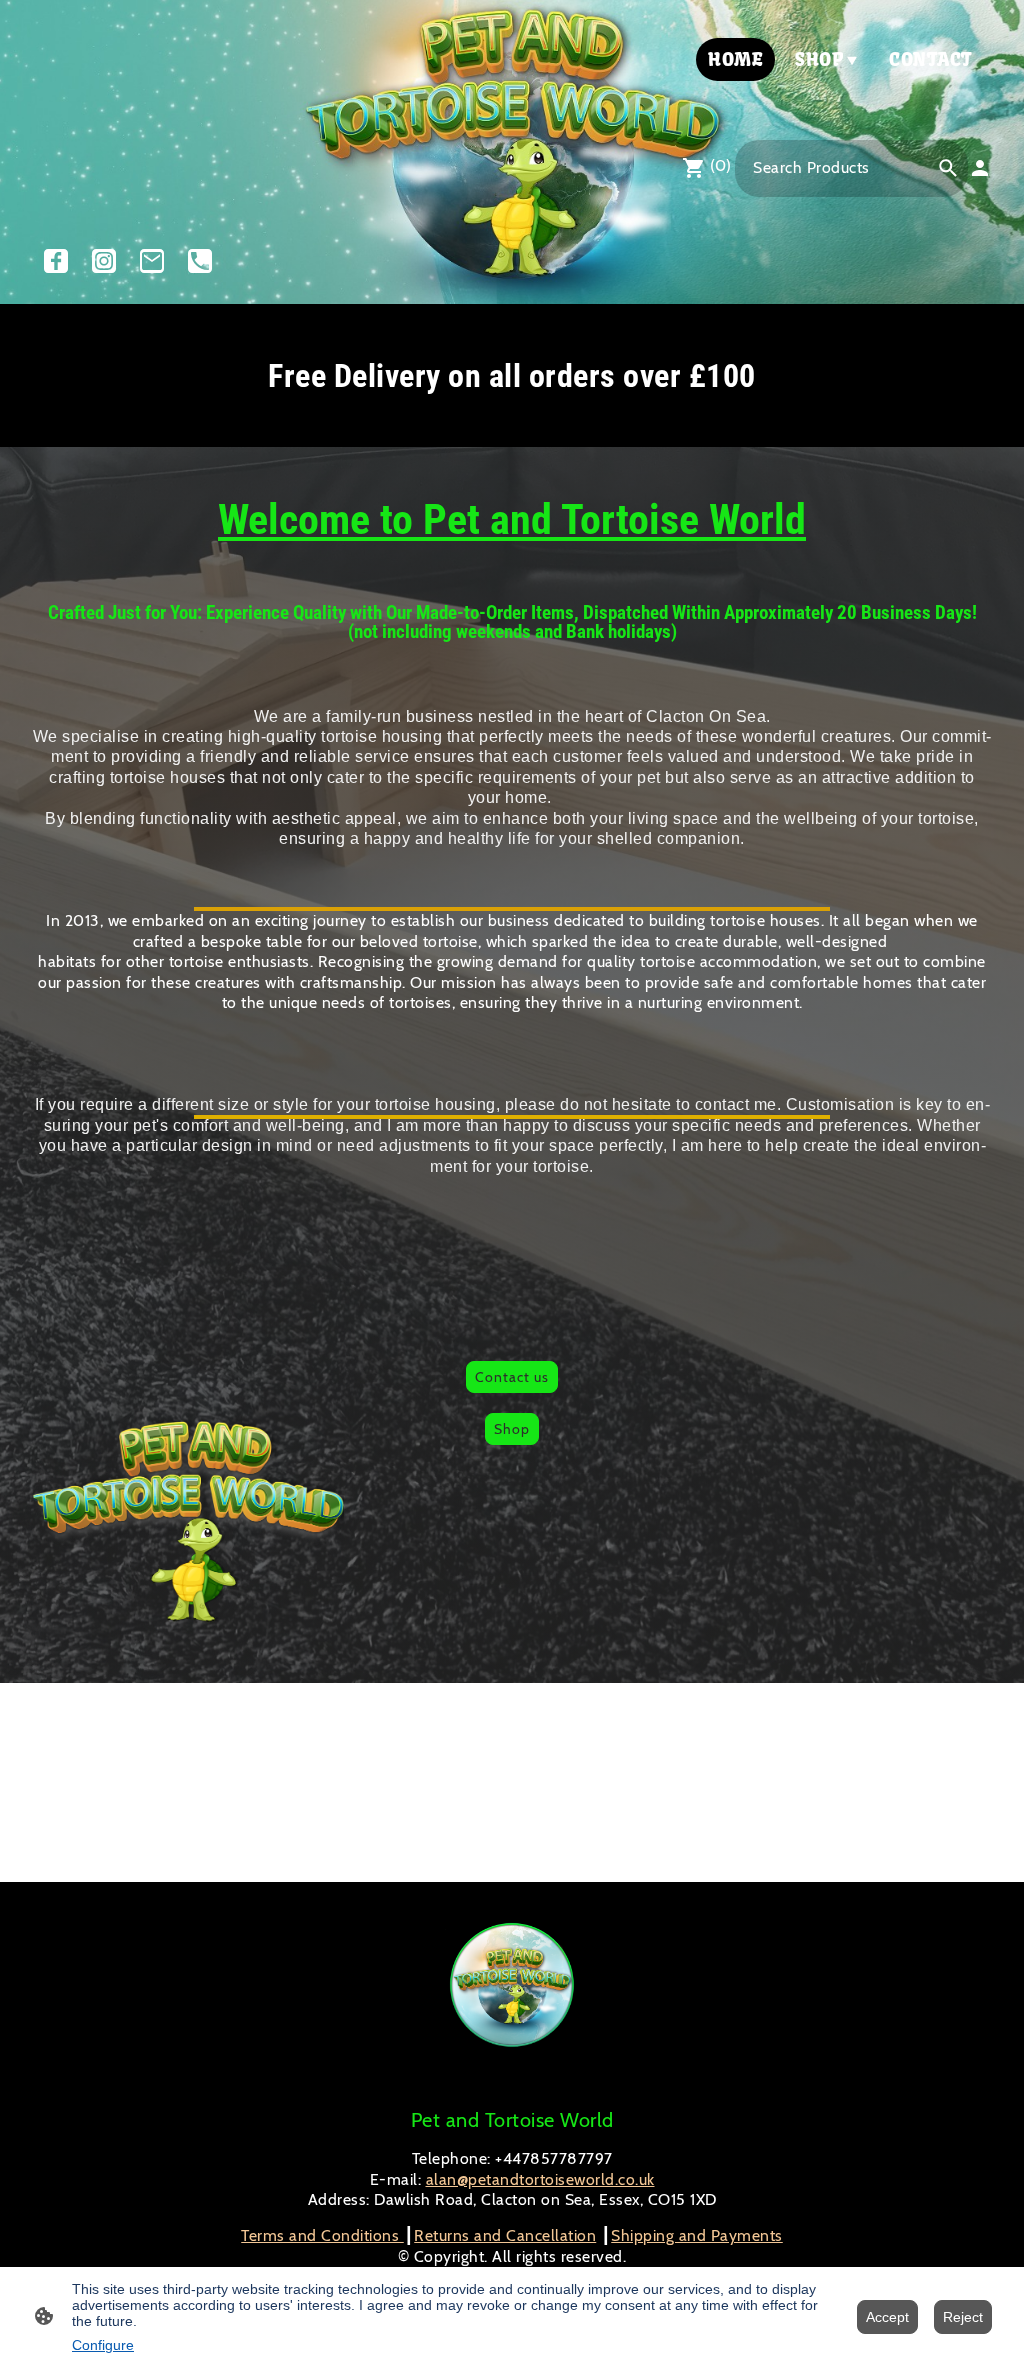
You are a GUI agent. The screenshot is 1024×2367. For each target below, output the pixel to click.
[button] (948, 168)
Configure (103, 2345)
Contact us (512, 1377)
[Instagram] (104, 261)
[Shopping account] (980, 168)
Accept (887, 2317)
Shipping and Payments (697, 2235)
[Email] (152, 261)
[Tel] (200, 261)
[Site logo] (98, 90)
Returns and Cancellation (505, 2235)
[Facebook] (56, 261)
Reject (963, 2317)
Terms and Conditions (322, 2235)
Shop (512, 1429)
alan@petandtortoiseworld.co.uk (540, 2179)
